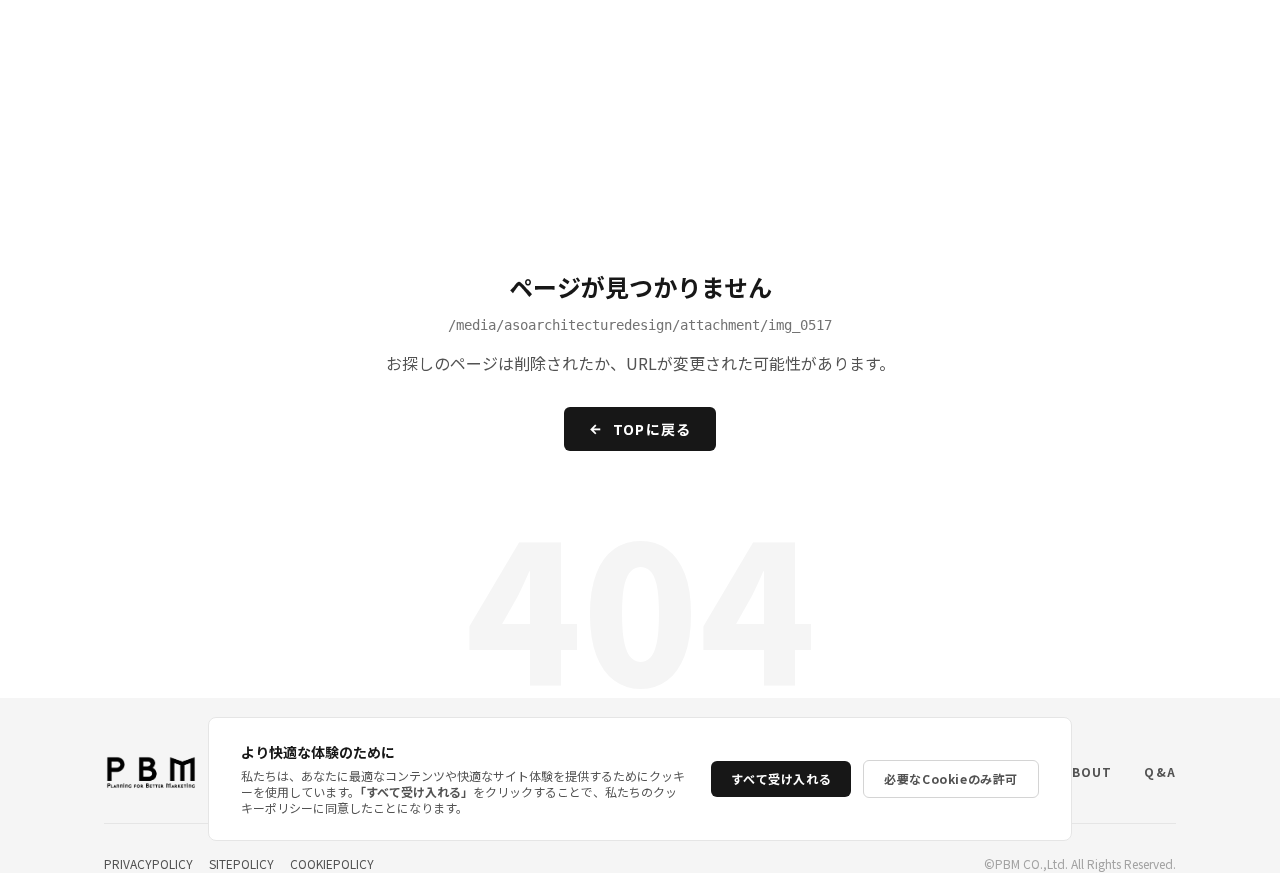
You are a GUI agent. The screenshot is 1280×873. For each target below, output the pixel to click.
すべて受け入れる (781, 778)
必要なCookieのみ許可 (951, 778)
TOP (642, 38)
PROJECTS (926, 38)
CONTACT (1202, 38)
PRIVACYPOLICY (148, 863)
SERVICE (730, 38)
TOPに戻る (652, 429)
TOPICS (824, 38)
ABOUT (1027, 38)
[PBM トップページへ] (81, 38)
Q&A (1110, 38)
